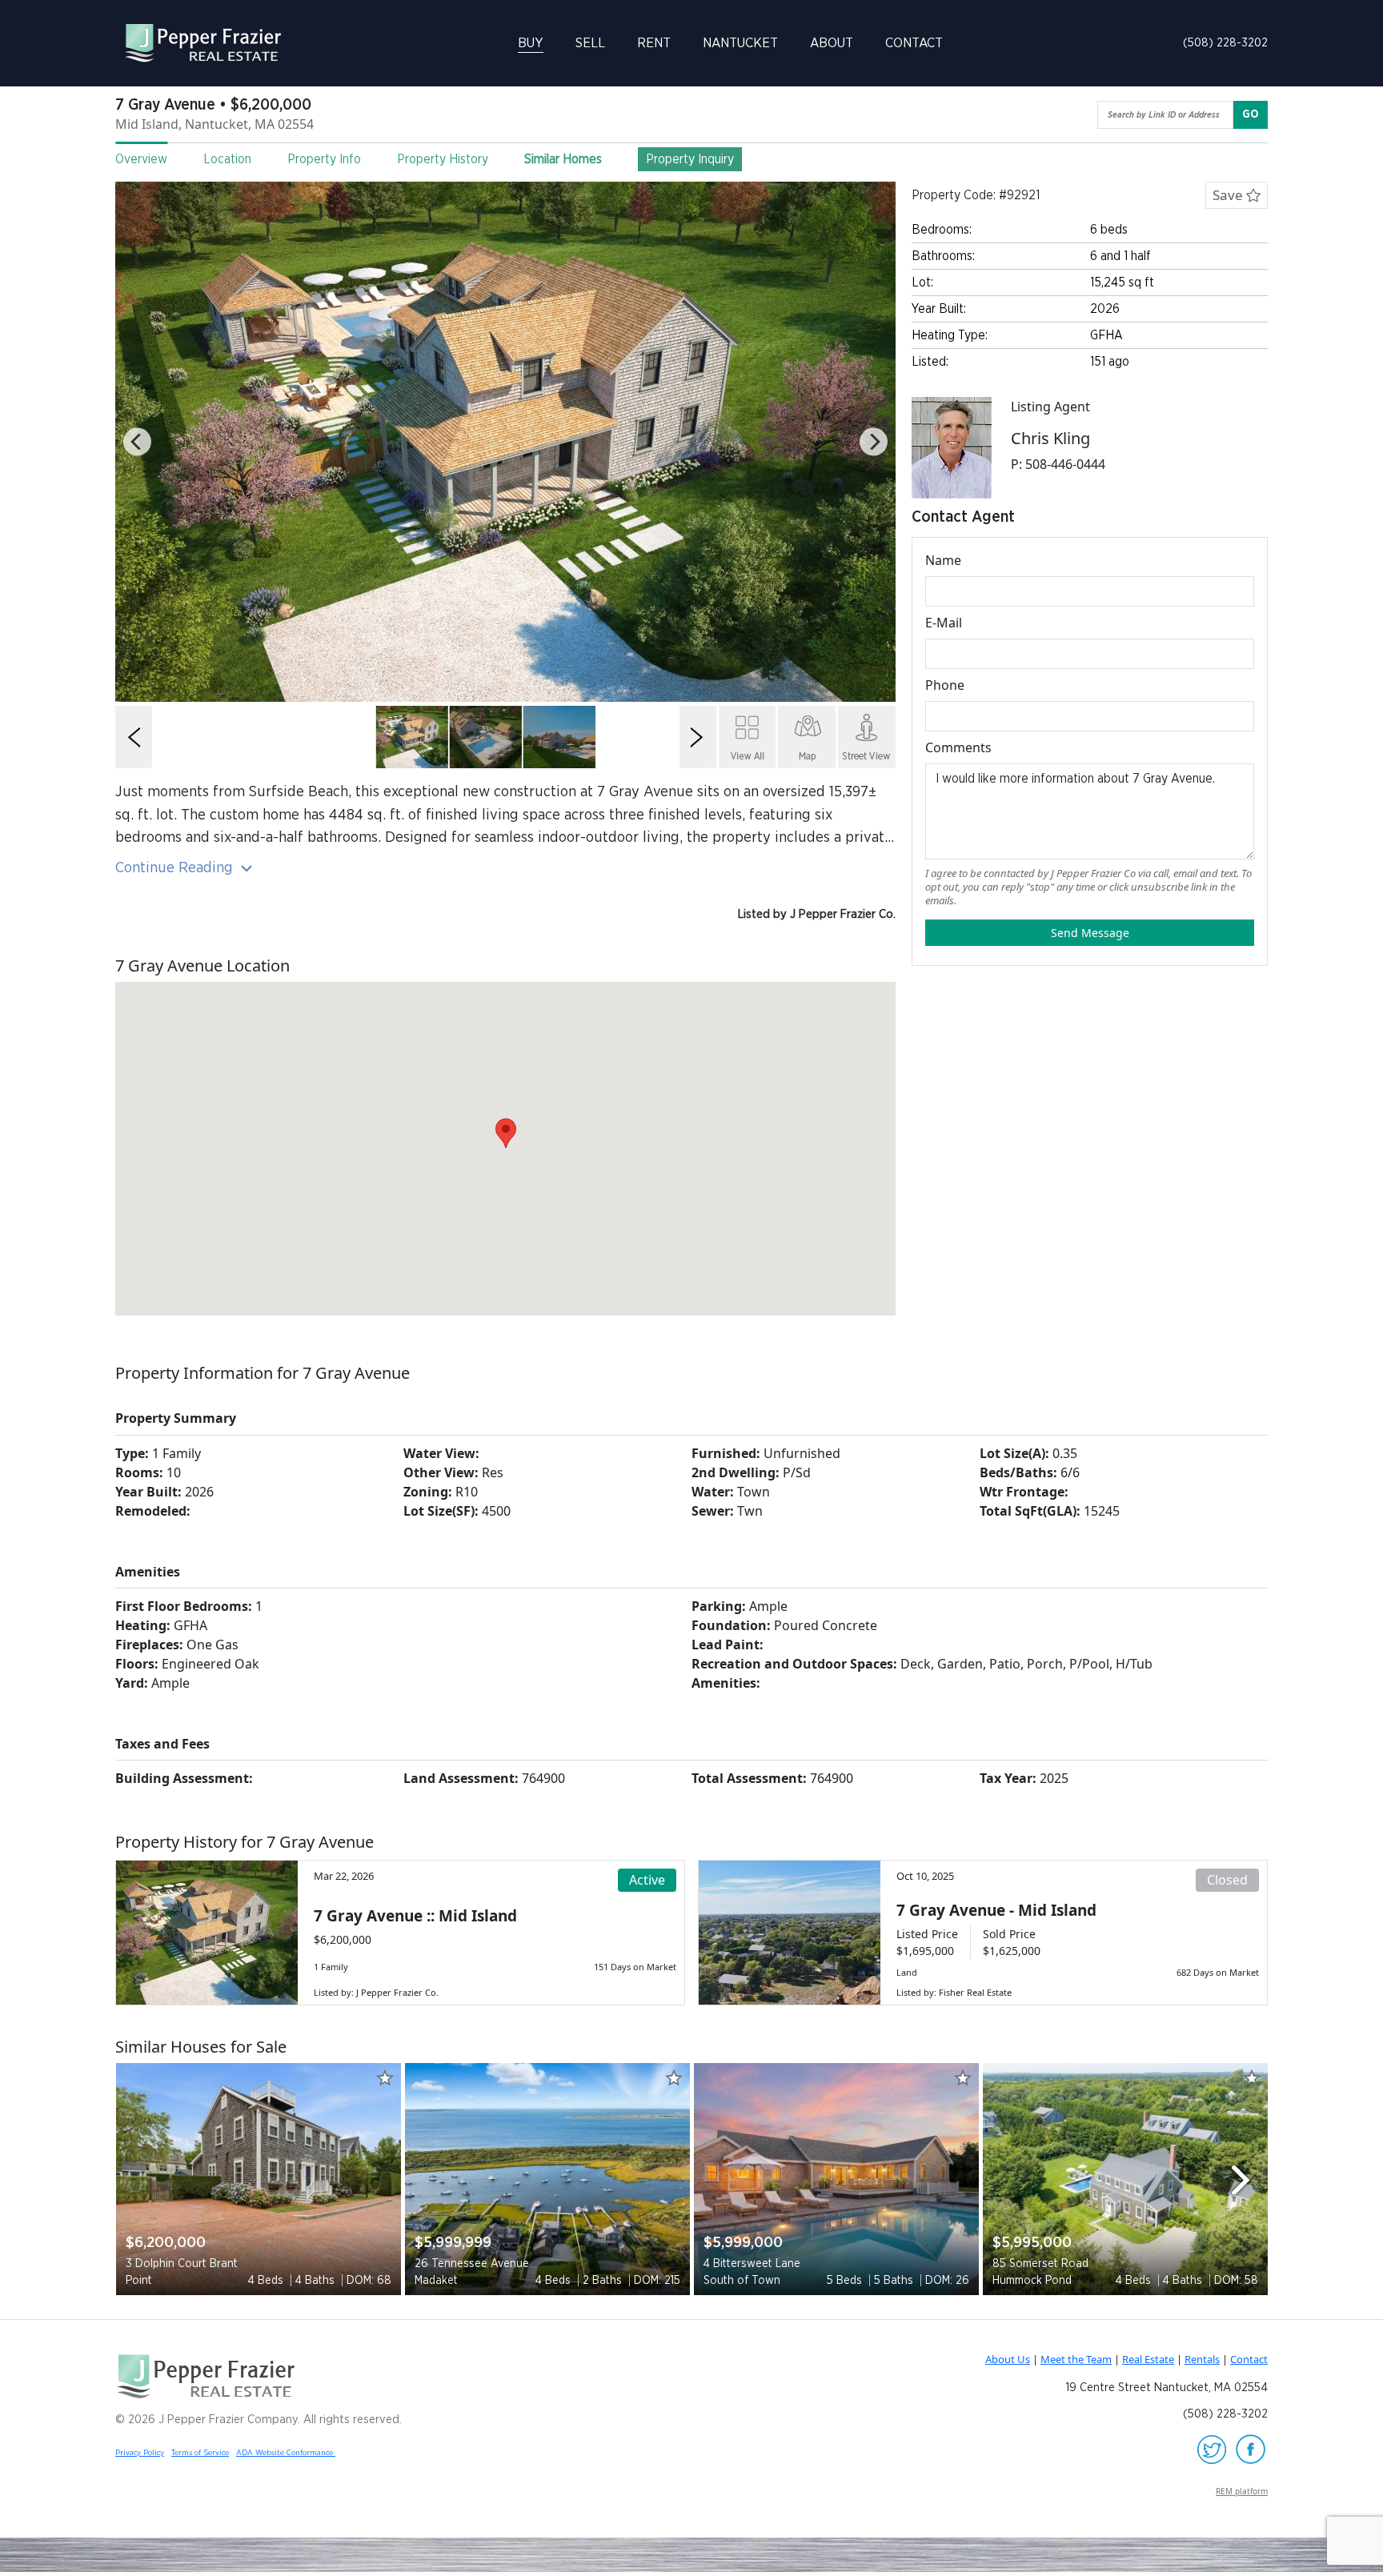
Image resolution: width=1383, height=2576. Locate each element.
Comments (958, 747)
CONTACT (914, 43)
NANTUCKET (740, 43)
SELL (590, 43)
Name (943, 560)
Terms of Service (200, 2453)
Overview (141, 159)
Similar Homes (563, 159)
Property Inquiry (690, 159)
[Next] (874, 442)
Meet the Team (1076, 2359)
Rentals (1202, 2359)
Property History (443, 159)
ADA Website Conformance (286, 2453)
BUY (531, 43)
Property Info (324, 159)
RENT (654, 43)
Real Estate (1148, 2359)
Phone (945, 685)
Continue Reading (176, 868)
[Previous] (137, 442)
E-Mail (944, 623)
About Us (1008, 2359)
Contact (1249, 2359)
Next (1248, 2179)
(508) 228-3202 (1225, 43)
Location (227, 159)
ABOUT (832, 43)
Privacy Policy (140, 2453)
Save (1229, 195)
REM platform (1242, 2491)
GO (1251, 114)
